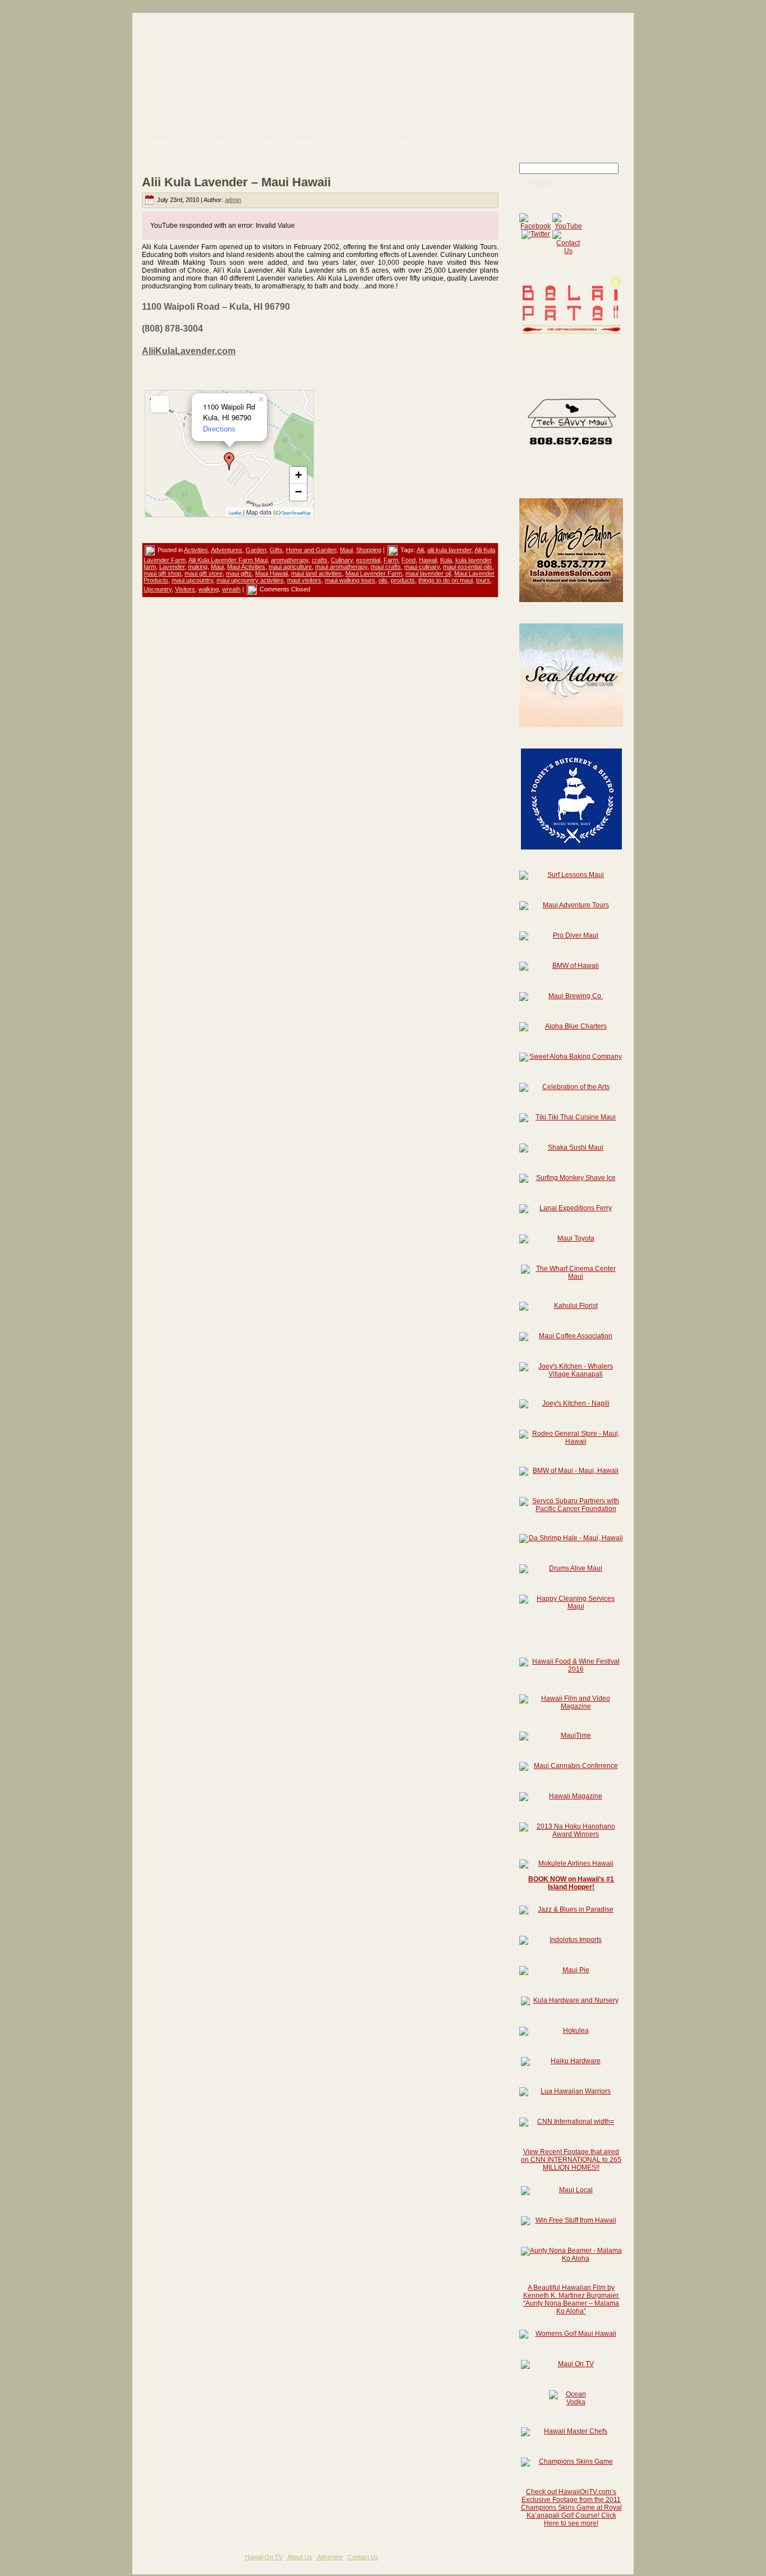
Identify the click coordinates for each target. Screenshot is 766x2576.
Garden (256, 550)
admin (233, 200)
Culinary (342, 560)
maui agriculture (290, 567)
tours (483, 580)
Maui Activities (246, 567)
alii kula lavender (449, 550)
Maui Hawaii (271, 573)
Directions (219, 429)
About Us (300, 2557)
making (198, 567)
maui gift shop (162, 573)
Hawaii (428, 560)
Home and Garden (311, 550)
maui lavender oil (428, 573)
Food (409, 560)
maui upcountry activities (250, 580)
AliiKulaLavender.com (189, 351)
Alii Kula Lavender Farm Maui (228, 560)
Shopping (369, 550)
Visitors (185, 589)
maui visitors (304, 580)
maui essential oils (468, 567)
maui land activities (317, 573)
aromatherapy (290, 560)
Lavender (172, 567)
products (403, 580)
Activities (196, 550)
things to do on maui (446, 580)
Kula (446, 560)
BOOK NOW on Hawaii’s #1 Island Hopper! (571, 1883)
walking (209, 589)
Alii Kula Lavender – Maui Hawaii (236, 182)
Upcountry (158, 589)
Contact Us (363, 2557)
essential (368, 560)
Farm (391, 560)
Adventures (227, 550)
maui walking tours (350, 580)
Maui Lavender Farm (374, 573)
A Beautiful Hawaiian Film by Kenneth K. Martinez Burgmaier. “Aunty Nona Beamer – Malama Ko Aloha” (571, 2299)
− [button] (299, 492)
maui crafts (386, 567)
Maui (346, 550)
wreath (231, 589)
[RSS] (145, 2561)
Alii (420, 550)
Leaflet (235, 513)
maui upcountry (192, 580)
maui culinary (422, 567)
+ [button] (299, 475)
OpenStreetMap (296, 513)
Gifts (276, 550)
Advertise (330, 2557)
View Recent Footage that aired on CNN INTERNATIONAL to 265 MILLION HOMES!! (571, 2160)
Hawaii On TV (264, 2557)
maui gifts (239, 573)
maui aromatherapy (341, 567)
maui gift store (204, 573)
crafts (320, 560)
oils (383, 580)
